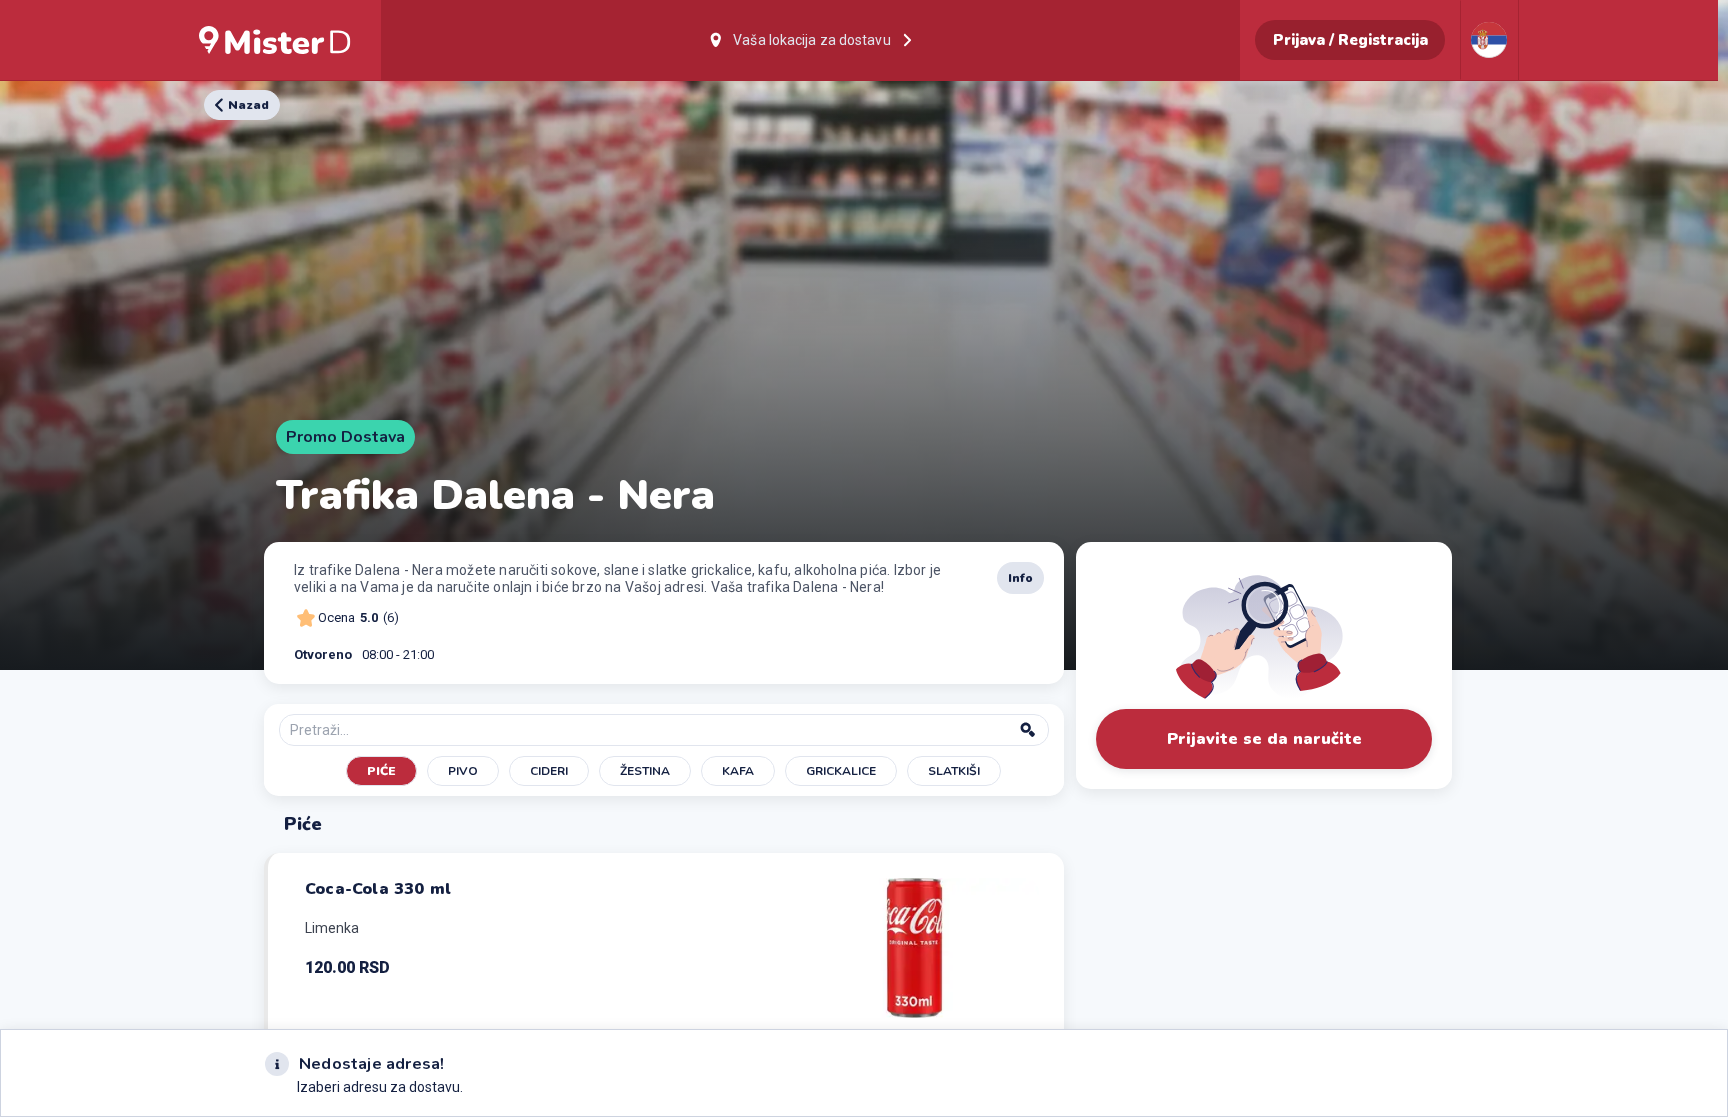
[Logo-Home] (275, 40)
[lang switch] (1489, 40)
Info (1020, 578)
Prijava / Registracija (1350, 40)
